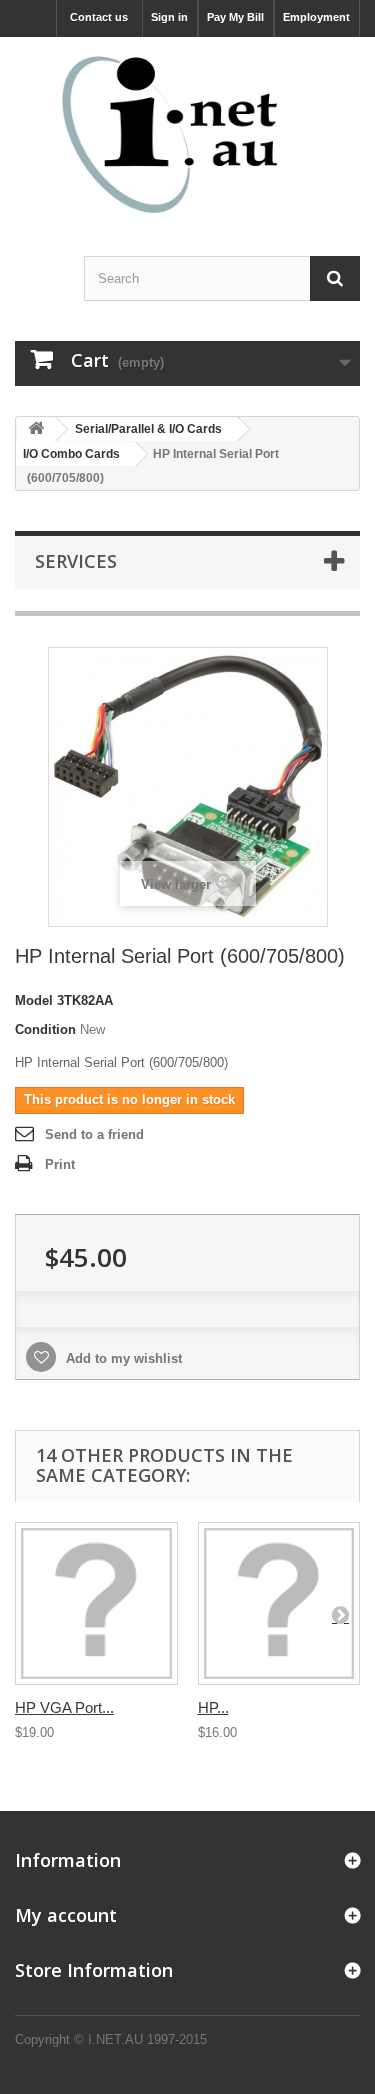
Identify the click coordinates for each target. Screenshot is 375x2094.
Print (60, 1164)
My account (66, 1915)
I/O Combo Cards (71, 454)
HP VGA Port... (64, 1707)
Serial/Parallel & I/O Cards (148, 429)
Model (34, 1000)
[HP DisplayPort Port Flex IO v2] (279, 1603)
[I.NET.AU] (187, 134)
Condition (45, 1029)
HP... (213, 1707)
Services (76, 561)
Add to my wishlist (122, 1358)
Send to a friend (94, 1134)
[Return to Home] (36, 429)
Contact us (99, 17)
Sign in (169, 17)
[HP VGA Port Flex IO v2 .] (96, 1603)
